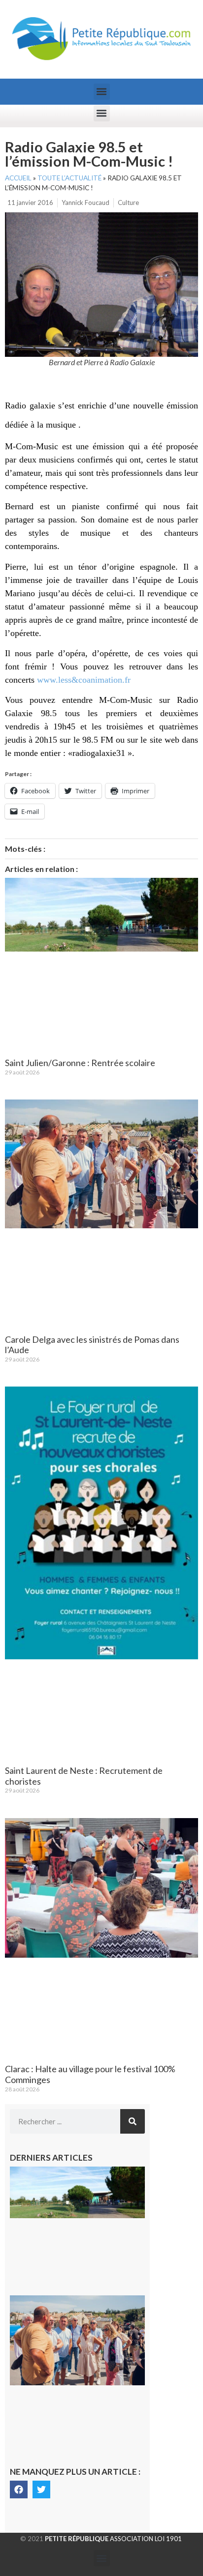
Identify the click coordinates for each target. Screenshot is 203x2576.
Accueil (18, 178)
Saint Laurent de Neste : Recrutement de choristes (84, 1776)
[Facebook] (19, 2489)
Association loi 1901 (113, 2539)
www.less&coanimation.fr (84, 680)
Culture (128, 203)
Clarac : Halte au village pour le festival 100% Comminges (90, 2074)
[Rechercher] (133, 2121)
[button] (102, 92)
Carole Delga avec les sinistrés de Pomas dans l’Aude (92, 1345)
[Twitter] (41, 2489)
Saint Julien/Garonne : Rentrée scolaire (80, 1063)
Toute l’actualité (69, 178)
